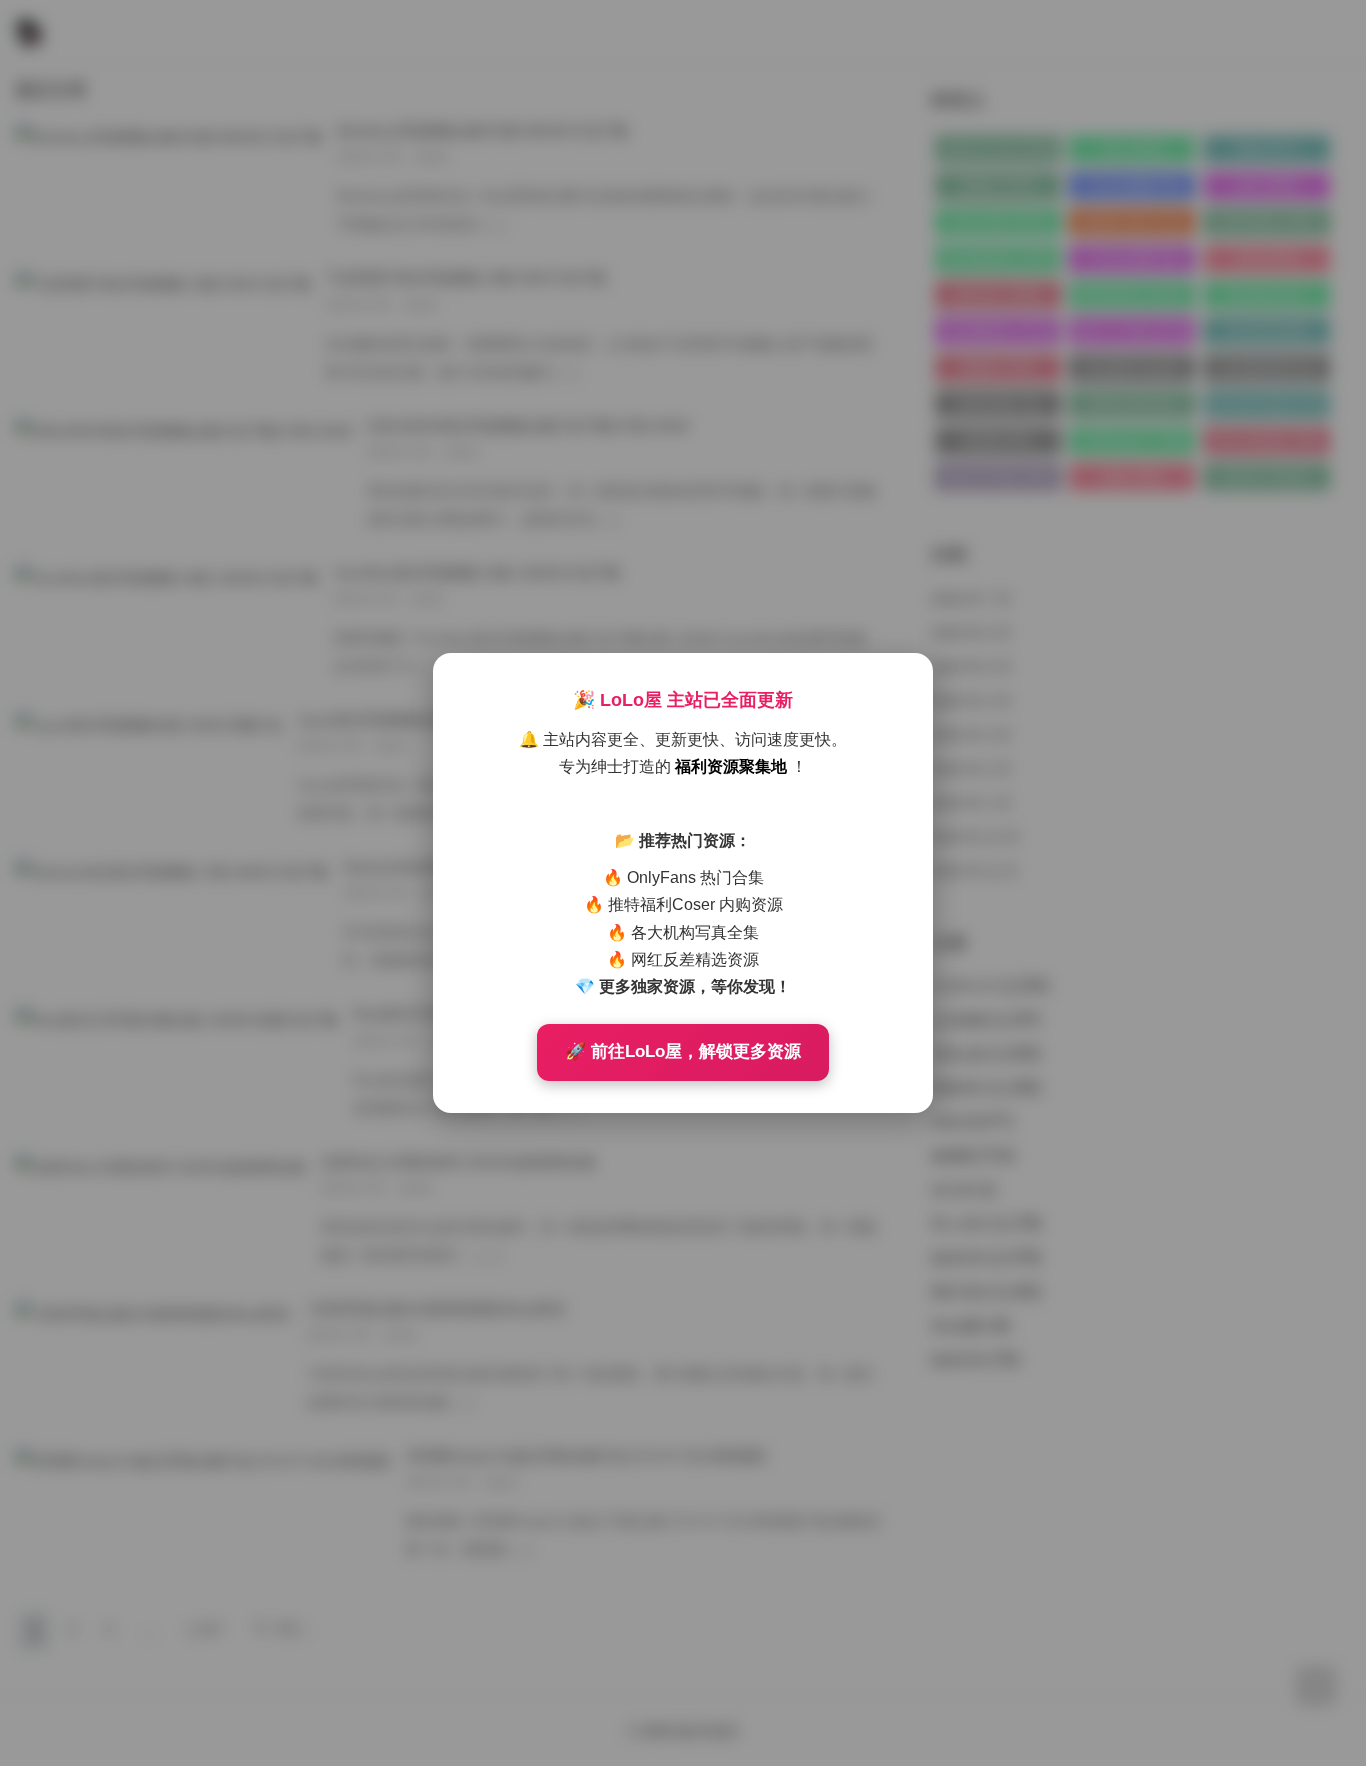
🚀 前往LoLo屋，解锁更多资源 (683, 1051)
